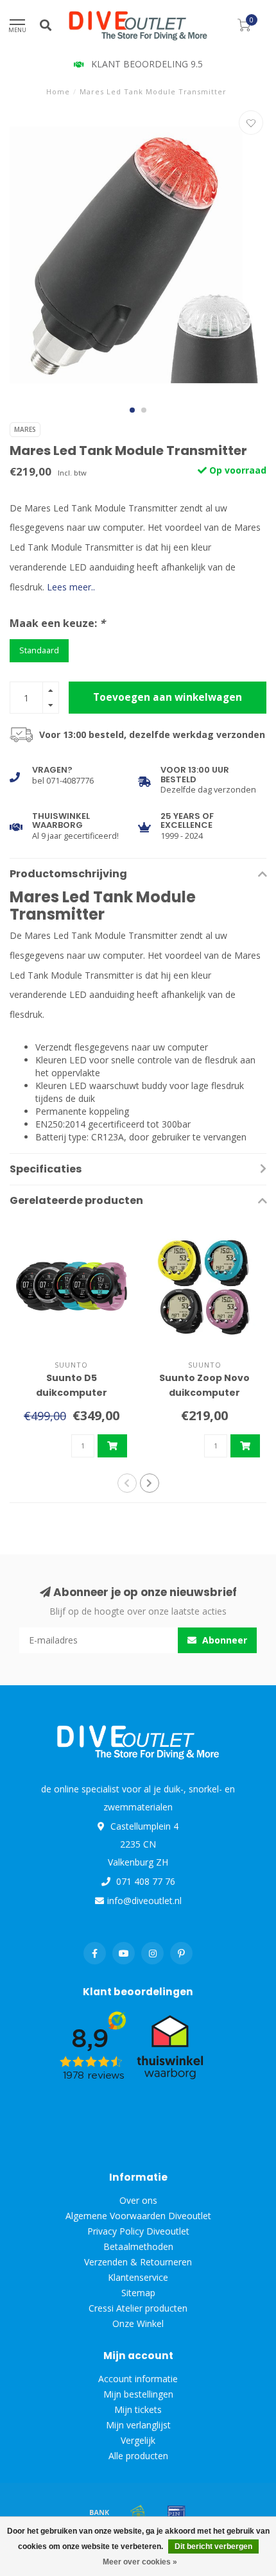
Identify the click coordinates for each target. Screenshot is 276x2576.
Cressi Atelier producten (138, 2308)
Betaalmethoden (138, 2246)
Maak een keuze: (57, 623)
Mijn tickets (138, 2409)
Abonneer (223, 1640)
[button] (132, 410)
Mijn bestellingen (138, 2394)
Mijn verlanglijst (138, 2425)
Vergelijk (138, 2440)
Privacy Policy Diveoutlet (138, 2231)
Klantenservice (138, 2277)
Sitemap (138, 2293)
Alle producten (138, 2456)
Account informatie (138, 2379)
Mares (25, 429)
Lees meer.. (71, 587)
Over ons (138, 2200)
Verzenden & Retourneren (138, 2262)
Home (58, 91)
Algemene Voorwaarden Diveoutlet (138, 2216)
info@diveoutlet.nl (144, 1901)
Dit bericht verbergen (213, 2546)
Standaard (39, 650)
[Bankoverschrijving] (99, 2512)
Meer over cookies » (140, 2562)
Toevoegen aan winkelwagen (168, 697)
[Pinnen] (177, 2512)
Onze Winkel (138, 2323)
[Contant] (138, 2512)
